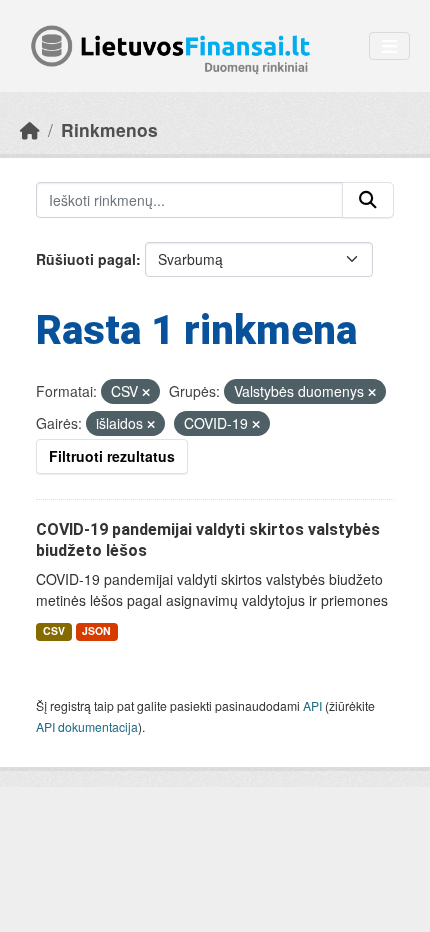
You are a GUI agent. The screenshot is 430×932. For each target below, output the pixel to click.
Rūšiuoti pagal (86, 259)
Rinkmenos (109, 129)
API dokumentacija (87, 726)
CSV (54, 630)
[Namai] (30, 129)
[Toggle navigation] (389, 46)
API (312, 705)
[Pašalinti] (146, 392)
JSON (96, 630)
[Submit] (368, 200)
